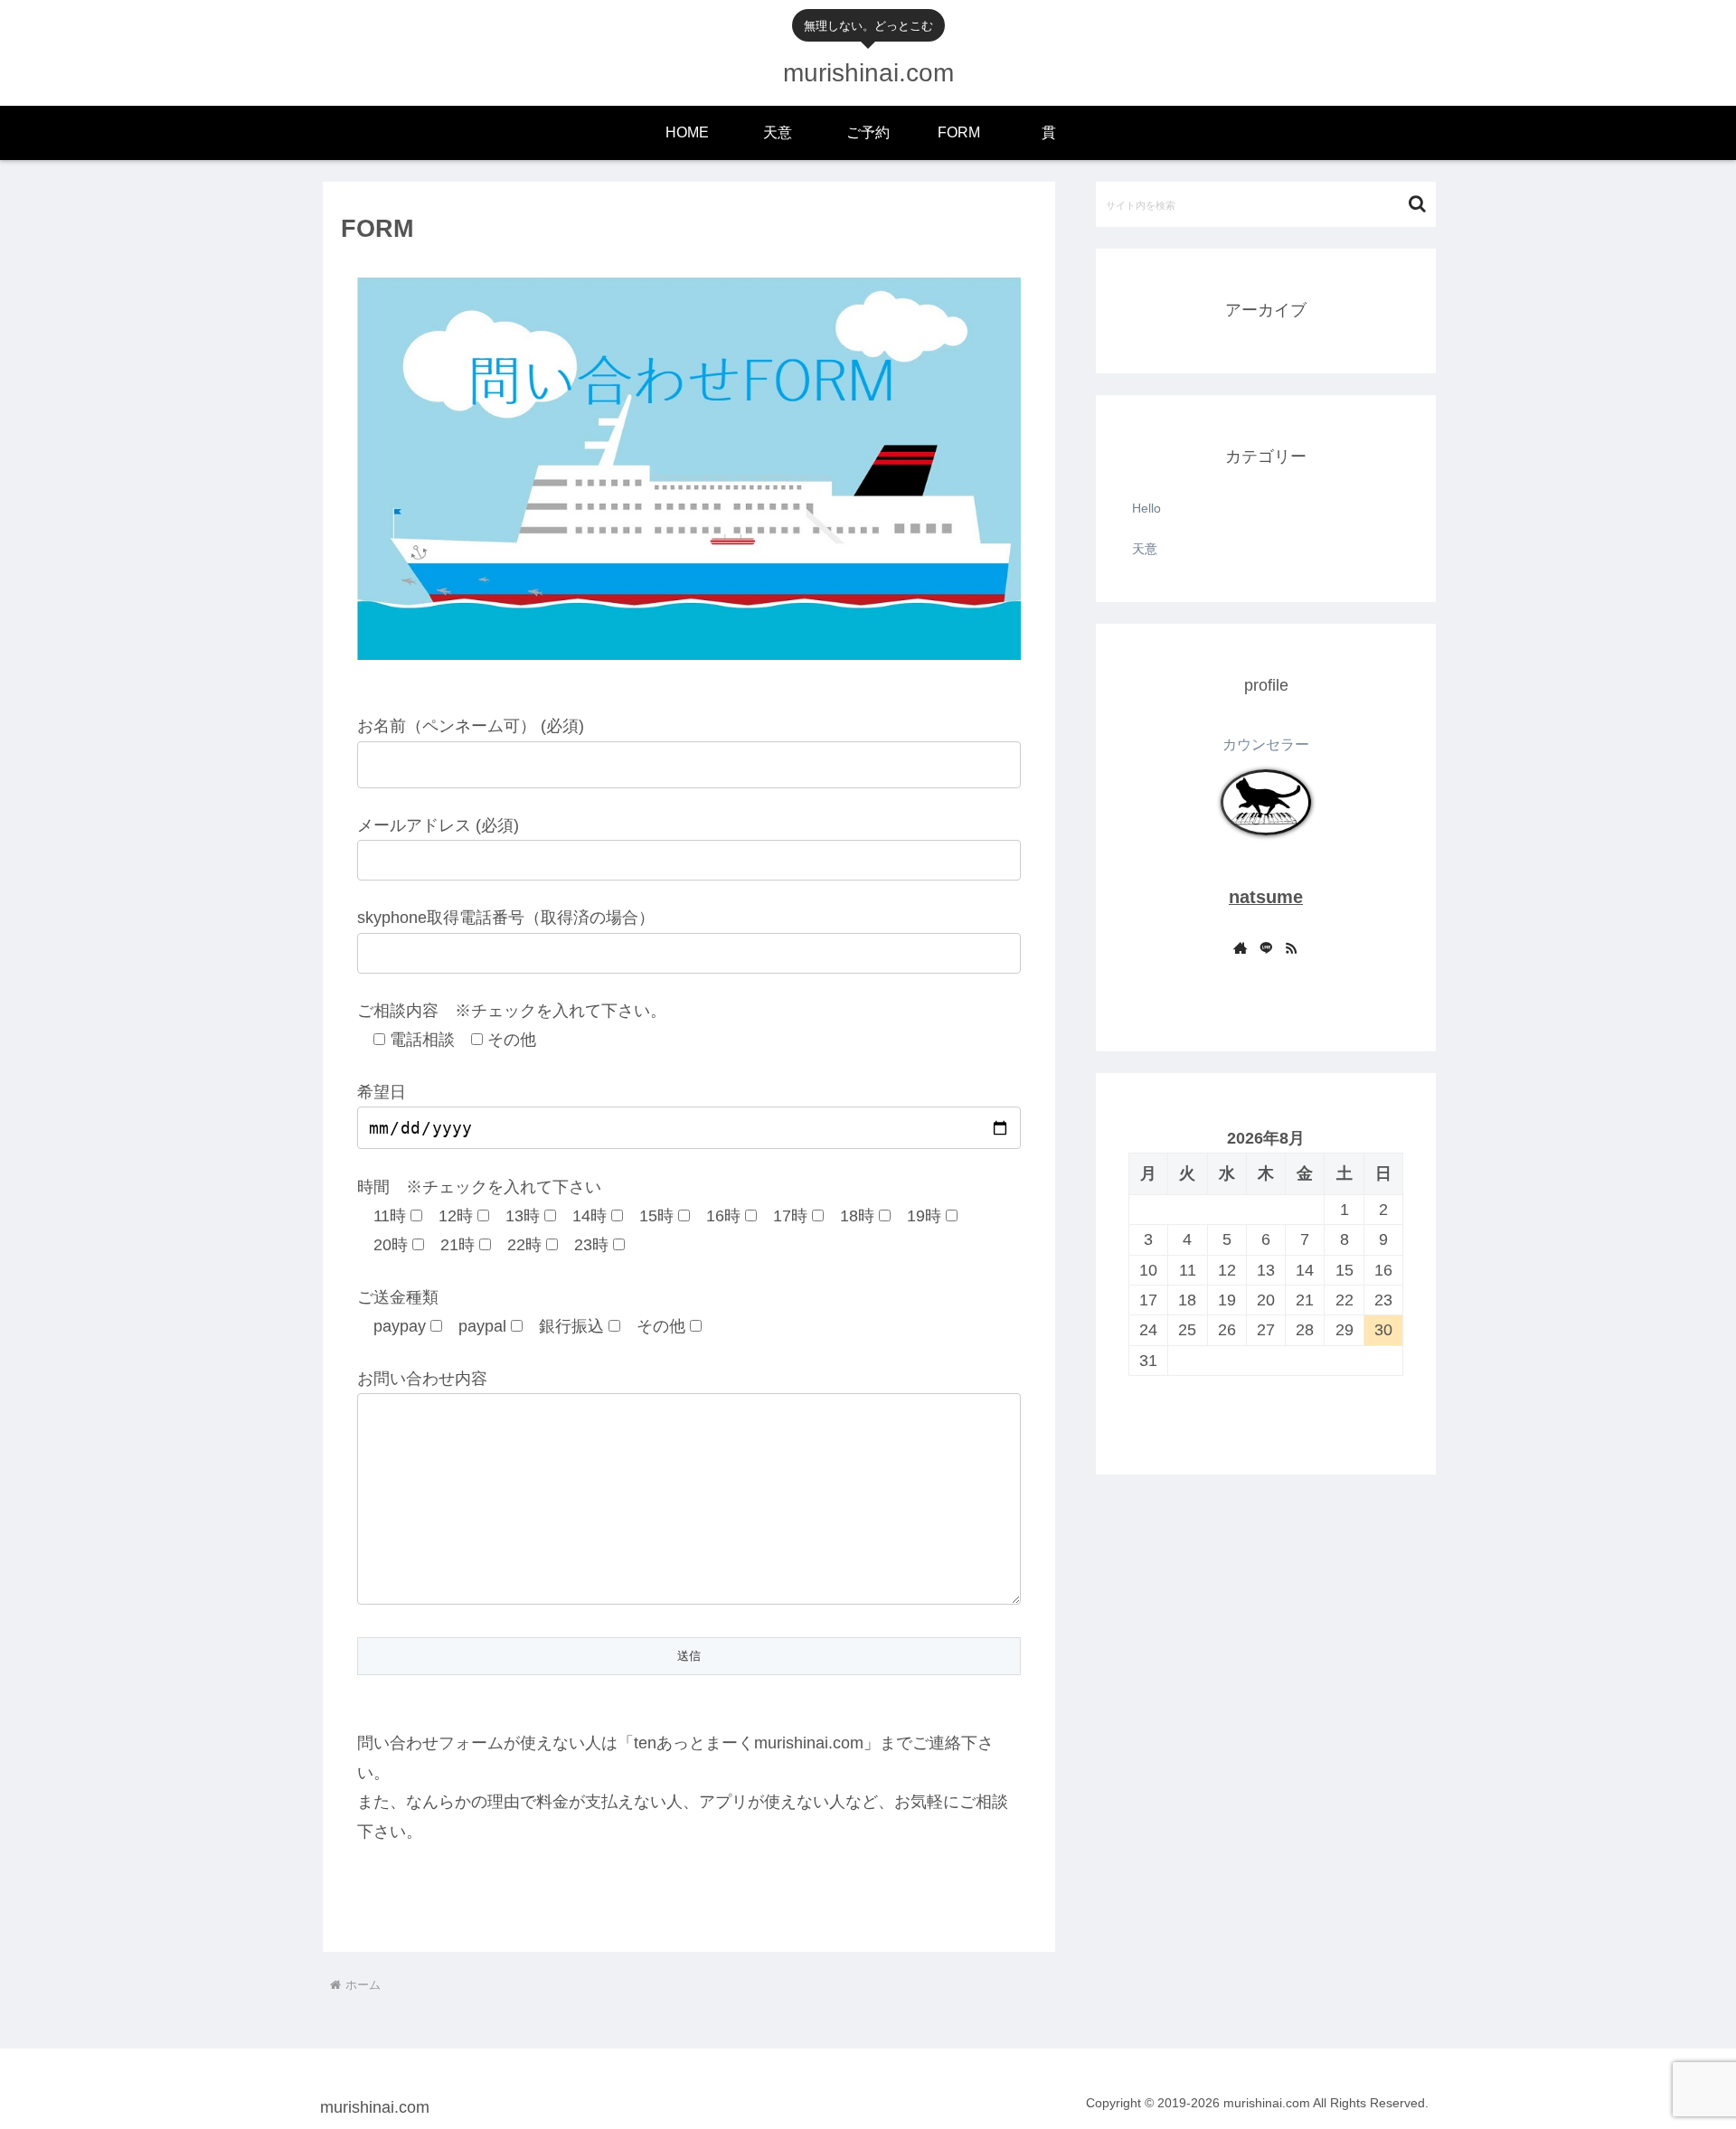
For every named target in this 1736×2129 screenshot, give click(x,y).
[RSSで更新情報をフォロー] (1291, 949)
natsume (1266, 897)
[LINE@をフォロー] (1266, 949)
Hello (1146, 508)
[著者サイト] (1241, 949)
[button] (1417, 204)
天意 (1145, 549)
